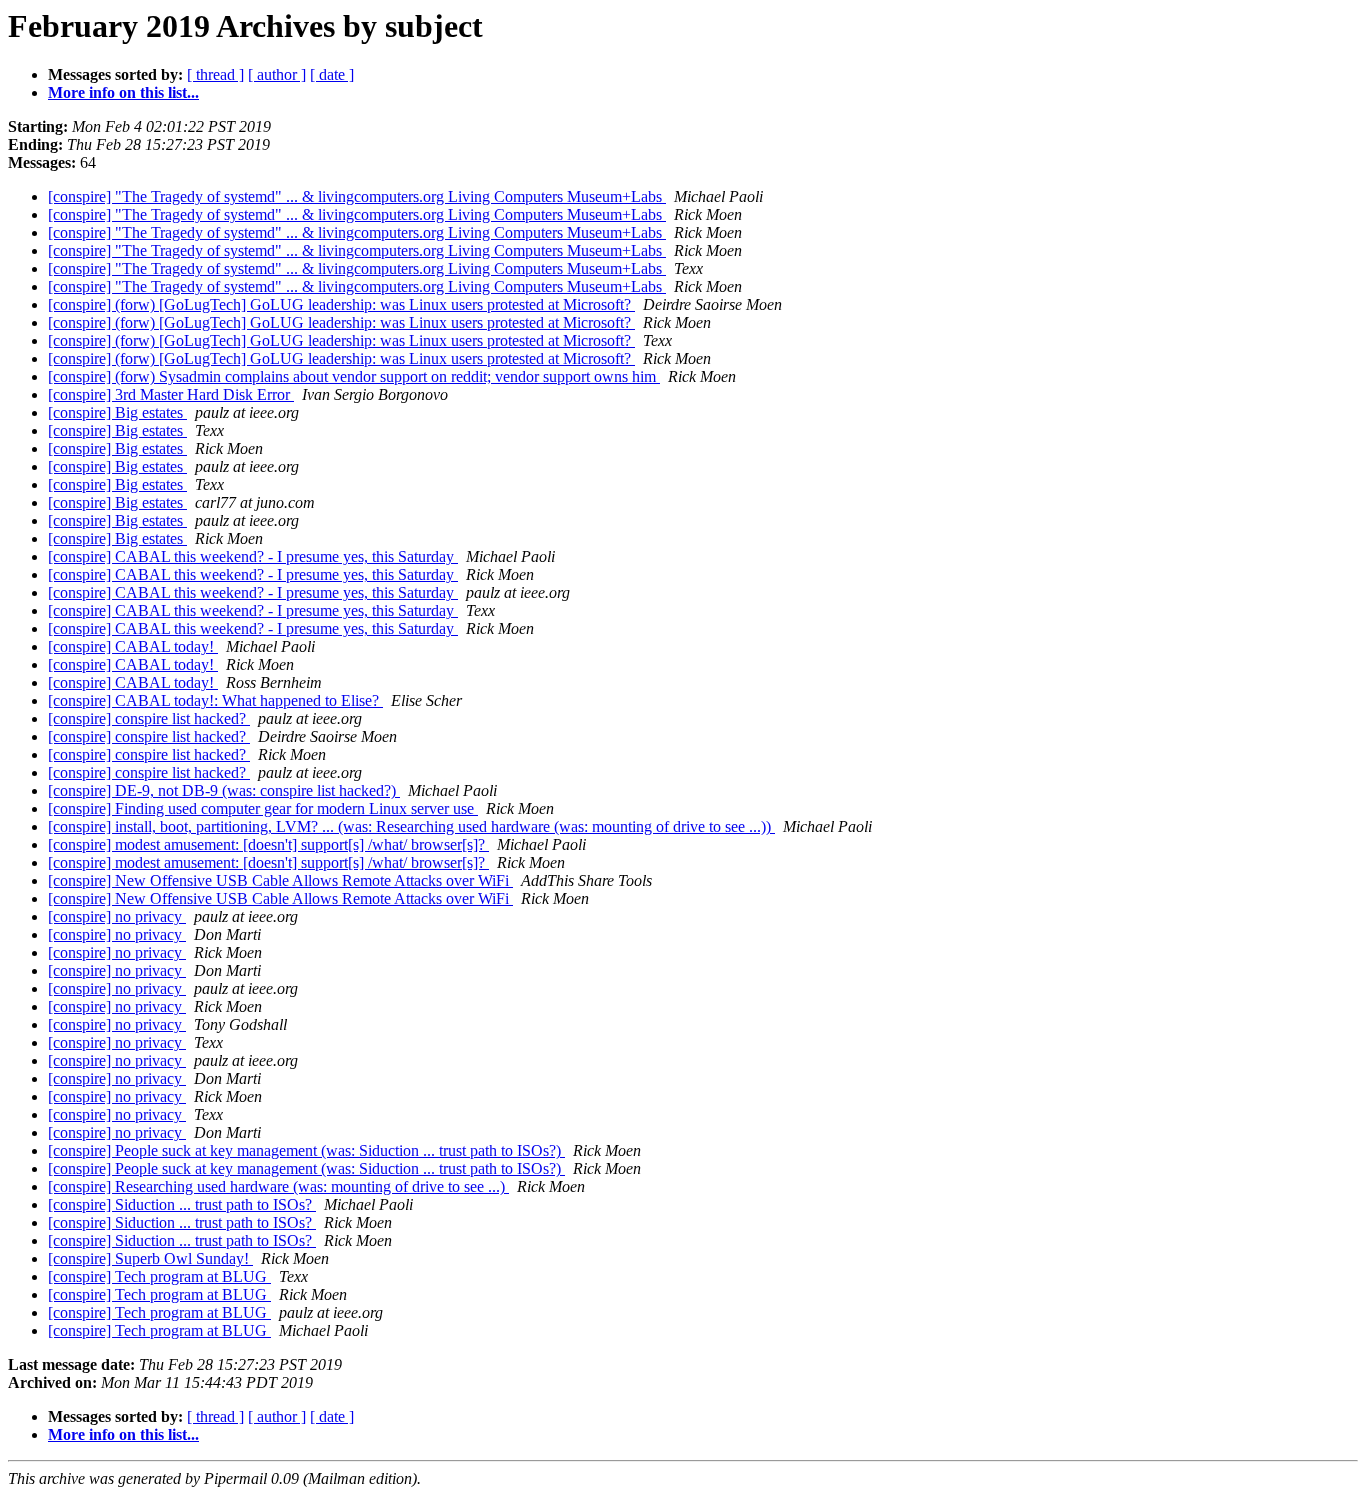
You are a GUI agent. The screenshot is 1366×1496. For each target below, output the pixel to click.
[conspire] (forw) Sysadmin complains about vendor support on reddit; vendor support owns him (354, 376)
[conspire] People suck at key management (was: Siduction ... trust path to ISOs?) (306, 1150)
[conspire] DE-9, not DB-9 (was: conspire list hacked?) (224, 790)
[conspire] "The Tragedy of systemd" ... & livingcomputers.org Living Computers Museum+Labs (357, 196)
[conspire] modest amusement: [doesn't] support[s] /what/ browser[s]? (268, 844)
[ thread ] (215, 74)
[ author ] (277, 74)
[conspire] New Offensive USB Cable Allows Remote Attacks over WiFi (280, 880)
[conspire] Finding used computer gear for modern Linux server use (263, 808)
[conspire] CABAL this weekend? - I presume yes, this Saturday (253, 556)
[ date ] (332, 74)
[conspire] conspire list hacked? (149, 718)
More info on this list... (123, 92)
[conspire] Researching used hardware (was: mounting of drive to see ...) (278, 1186)
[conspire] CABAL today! (133, 646)
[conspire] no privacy (117, 916)
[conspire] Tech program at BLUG (159, 1276)
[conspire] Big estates (117, 412)
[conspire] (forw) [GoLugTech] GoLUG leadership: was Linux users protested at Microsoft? (341, 304)
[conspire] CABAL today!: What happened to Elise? (215, 700)
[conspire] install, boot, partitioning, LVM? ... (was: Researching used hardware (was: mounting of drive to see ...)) (411, 826)
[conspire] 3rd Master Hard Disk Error (171, 394)
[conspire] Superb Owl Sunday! (150, 1258)
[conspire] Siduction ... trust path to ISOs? (182, 1204)
